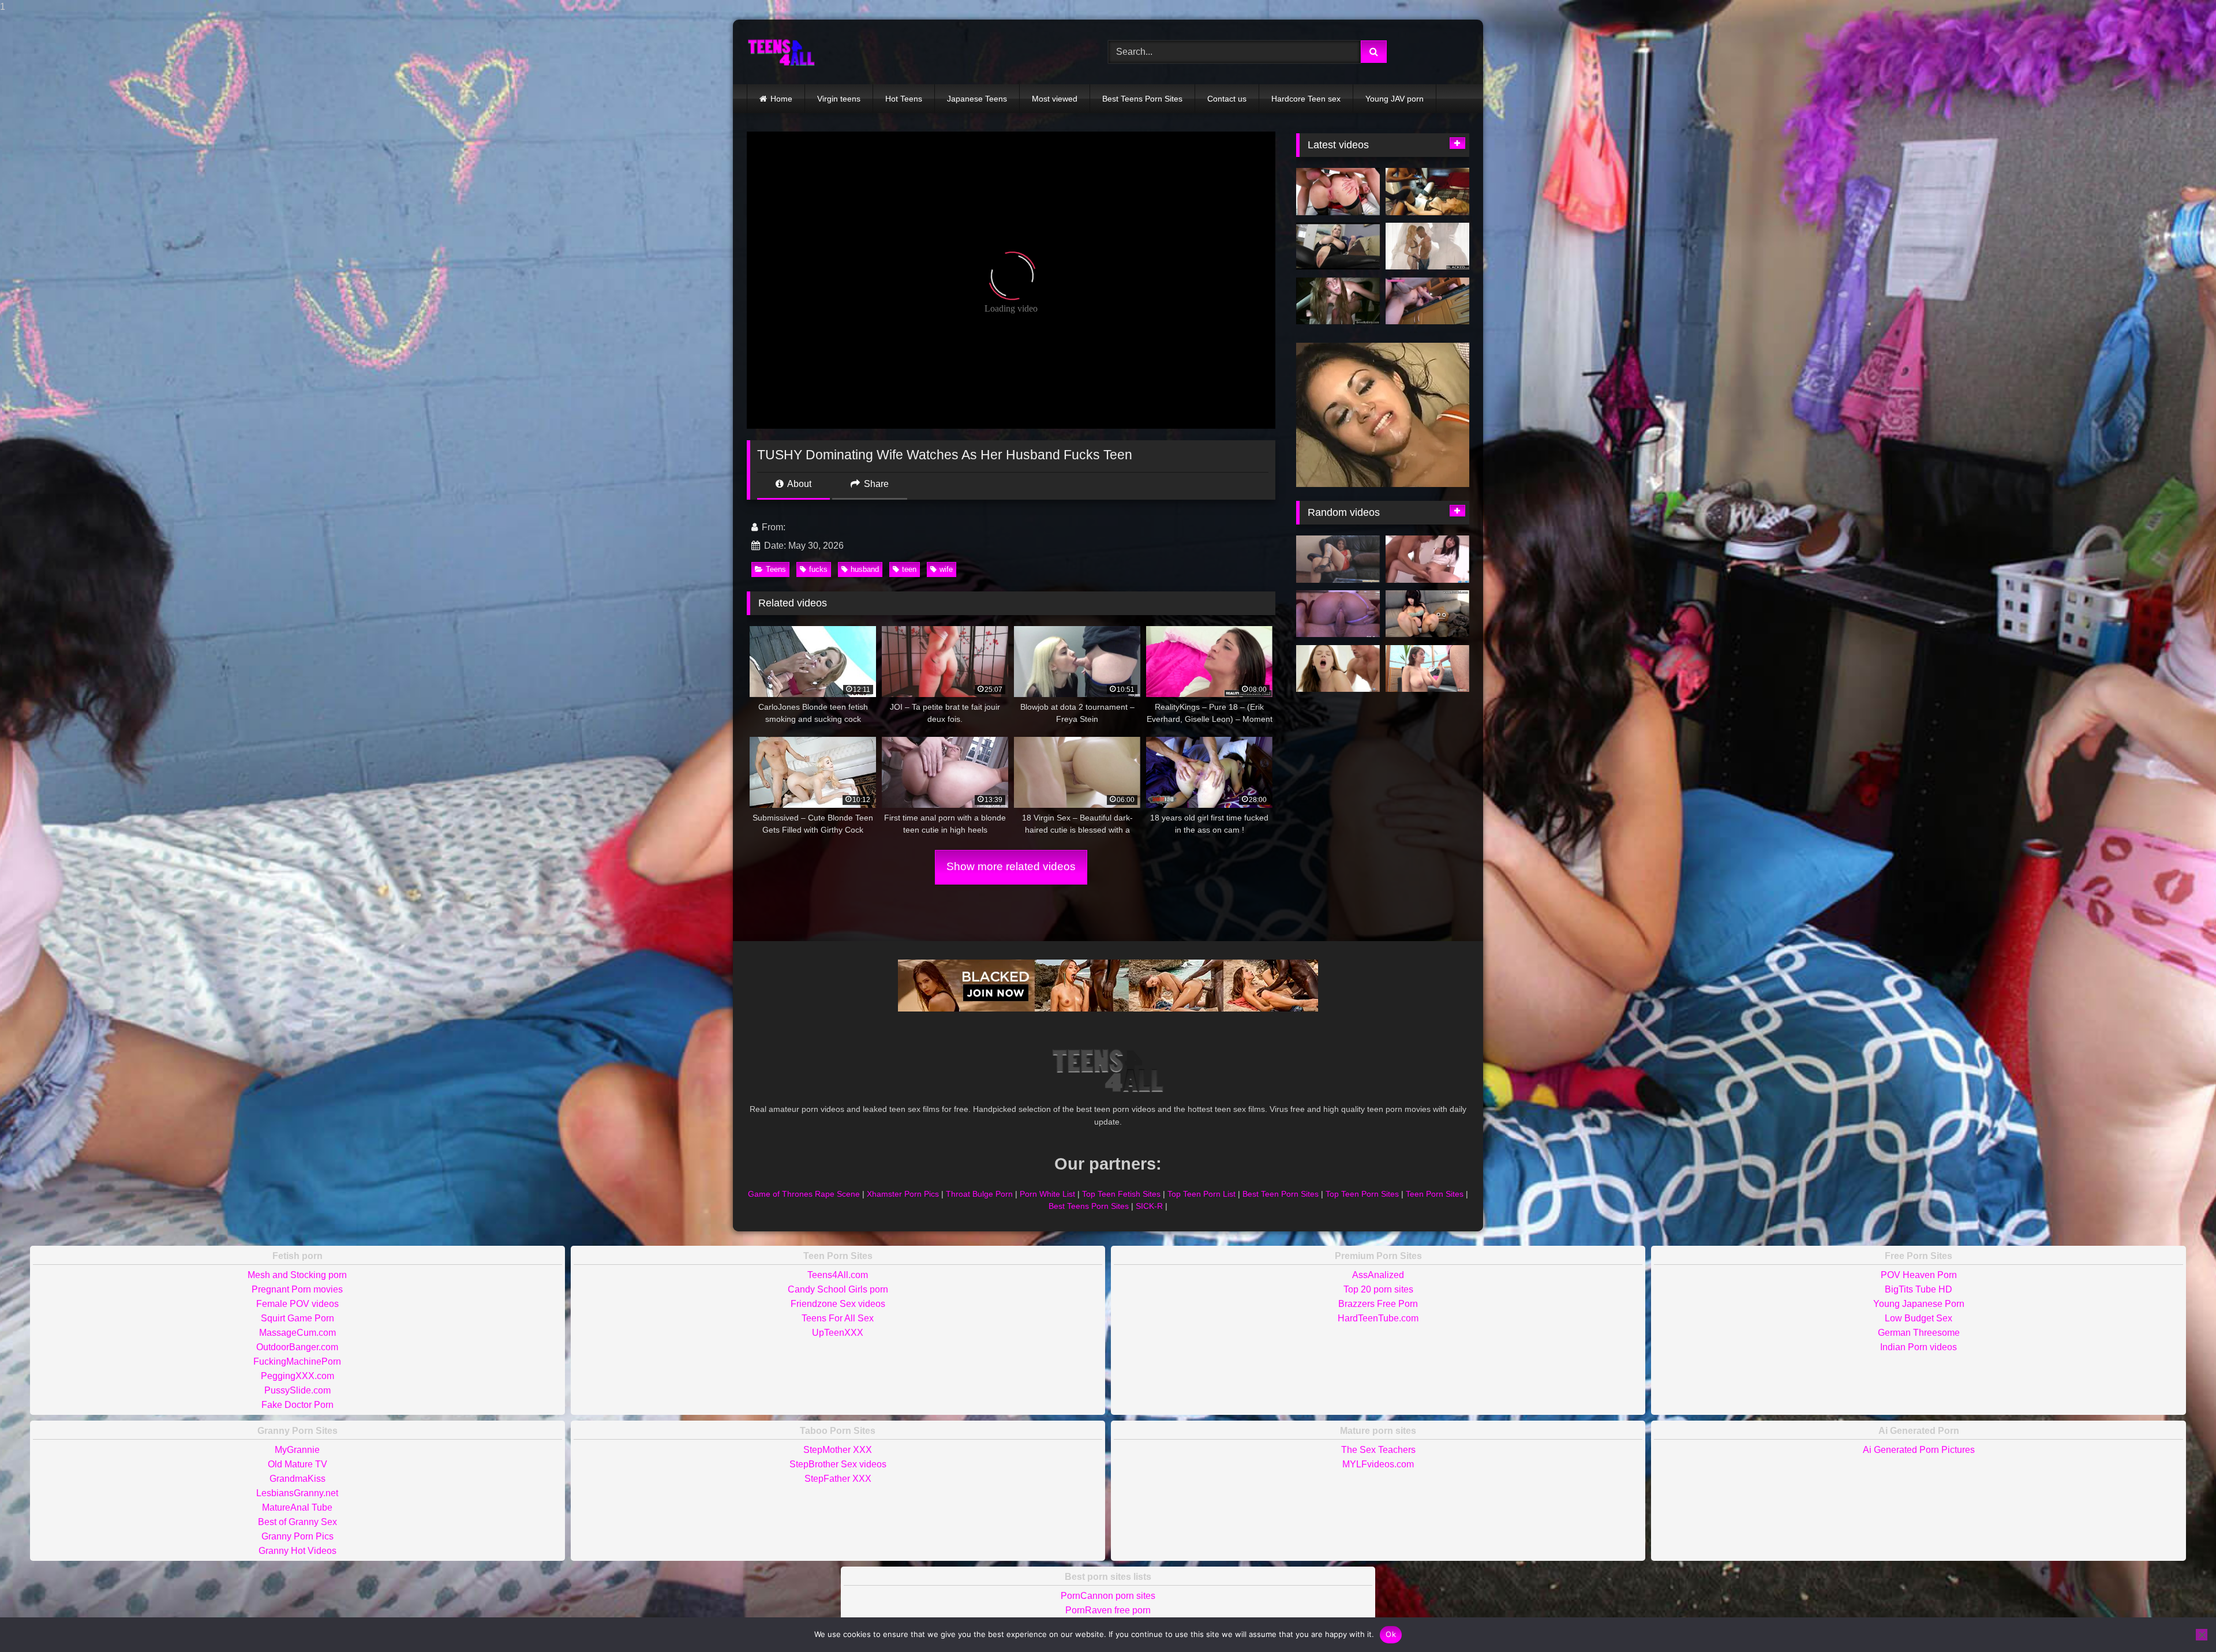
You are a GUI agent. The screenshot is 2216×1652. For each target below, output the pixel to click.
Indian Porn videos (1919, 1347)
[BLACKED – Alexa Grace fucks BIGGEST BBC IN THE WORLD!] (1427, 246)
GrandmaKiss (297, 1479)
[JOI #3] (1338, 246)
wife (946, 569)
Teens (776, 569)
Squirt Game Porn (297, 1318)
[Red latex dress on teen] (1338, 559)
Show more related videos (1011, 866)
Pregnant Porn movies (297, 1289)
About (798, 484)
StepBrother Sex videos (838, 1464)
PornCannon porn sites (1108, 1596)
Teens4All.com (838, 1275)
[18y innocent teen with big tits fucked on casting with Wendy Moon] (1427, 669)
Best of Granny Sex (297, 1522)
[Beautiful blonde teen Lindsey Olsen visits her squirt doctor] (1338, 192)
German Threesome (1919, 1333)
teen (909, 569)
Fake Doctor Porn (297, 1405)
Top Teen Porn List (1201, 1194)
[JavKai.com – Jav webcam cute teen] (1427, 614)
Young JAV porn (1395, 99)
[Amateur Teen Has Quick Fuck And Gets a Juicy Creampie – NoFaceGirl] (1338, 614)
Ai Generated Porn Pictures (1919, 1450)
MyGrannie (297, 1450)
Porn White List (1047, 1194)
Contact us (1227, 99)
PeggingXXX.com (297, 1376)
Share (875, 484)
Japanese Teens (977, 99)
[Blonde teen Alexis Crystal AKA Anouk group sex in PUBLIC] (1338, 301)
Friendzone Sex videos (838, 1304)
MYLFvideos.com (1378, 1464)
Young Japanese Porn (1919, 1304)
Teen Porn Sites (1435, 1194)
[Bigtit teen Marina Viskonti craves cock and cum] (1338, 669)
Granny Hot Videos (297, 1551)
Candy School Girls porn (838, 1289)
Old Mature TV (297, 1464)
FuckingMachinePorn (297, 1361)
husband (865, 569)
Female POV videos (297, 1304)
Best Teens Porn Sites (1142, 99)
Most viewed (1055, 99)
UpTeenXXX (838, 1333)
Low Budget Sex (1919, 1318)
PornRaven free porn (1108, 1610)
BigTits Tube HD (1919, 1289)
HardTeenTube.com (1378, 1318)
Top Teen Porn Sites (1362, 1194)
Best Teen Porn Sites (1281, 1194)
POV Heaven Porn (1919, 1275)
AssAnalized (1378, 1275)
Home (781, 99)
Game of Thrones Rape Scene (804, 1194)
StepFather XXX (838, 1479)
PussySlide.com (297, 1390)
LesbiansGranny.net (297, 1493)
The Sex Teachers (1378, 1450)
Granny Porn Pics (297, 1536)
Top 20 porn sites (1378, 1289)
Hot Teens (904, 99)
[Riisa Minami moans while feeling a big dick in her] (1427, 559)
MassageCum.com (297, 1333)
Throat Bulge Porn (979, 1194)
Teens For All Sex (838, 1318)
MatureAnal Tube (297, 1507)
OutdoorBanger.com (297, 1347)
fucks (818, 569)
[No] (2202, 1635)
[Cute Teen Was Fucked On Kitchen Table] (1427, 301)
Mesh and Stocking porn (297, 1275)
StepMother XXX (838, 1450)
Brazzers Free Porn (1378, 1304)
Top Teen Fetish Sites (1121, 1194)
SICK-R (1149, 1206)
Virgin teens (839, 99)
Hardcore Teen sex (1306, 99)
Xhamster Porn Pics (903, 1194)
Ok (1391, 1634)
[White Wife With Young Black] (1427, 192)
